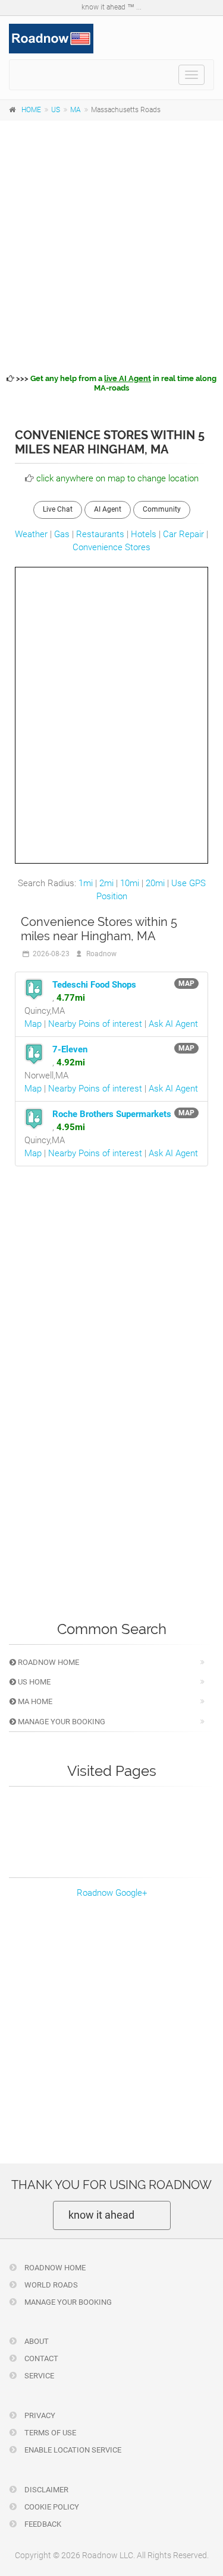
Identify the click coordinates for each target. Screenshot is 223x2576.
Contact (40, 2358)
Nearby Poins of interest (95, 1024)
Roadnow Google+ (112, 1893)
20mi (155, 883)
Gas (62, 534)
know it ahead (101, 2215)
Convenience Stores (111, 547)
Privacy (39, 2415)
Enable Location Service (72, 2450)
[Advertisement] (111, 245)
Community (162, 509)
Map (33, 1024)
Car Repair (183, 534)
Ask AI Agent (173, 1024)
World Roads (50, 2285)
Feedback (42, 2524)
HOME (31, 110)
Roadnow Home (48, 1662)
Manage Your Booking (61, 1722)
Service (38, 2376)
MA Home (34, 1701)
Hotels (144, 534)
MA (76, 110)
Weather (31, 534)
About (36, 2341)
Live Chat (58, 509)
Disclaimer (45, 2490)
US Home (33, 1682)
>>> (115, 383)
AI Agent (108, 509)
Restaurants (100, 534)
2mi (106, 883)
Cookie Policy (51, 2507)
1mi (86, 883)
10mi (130, 883)
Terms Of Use (49, 2433)
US (56, 110)
